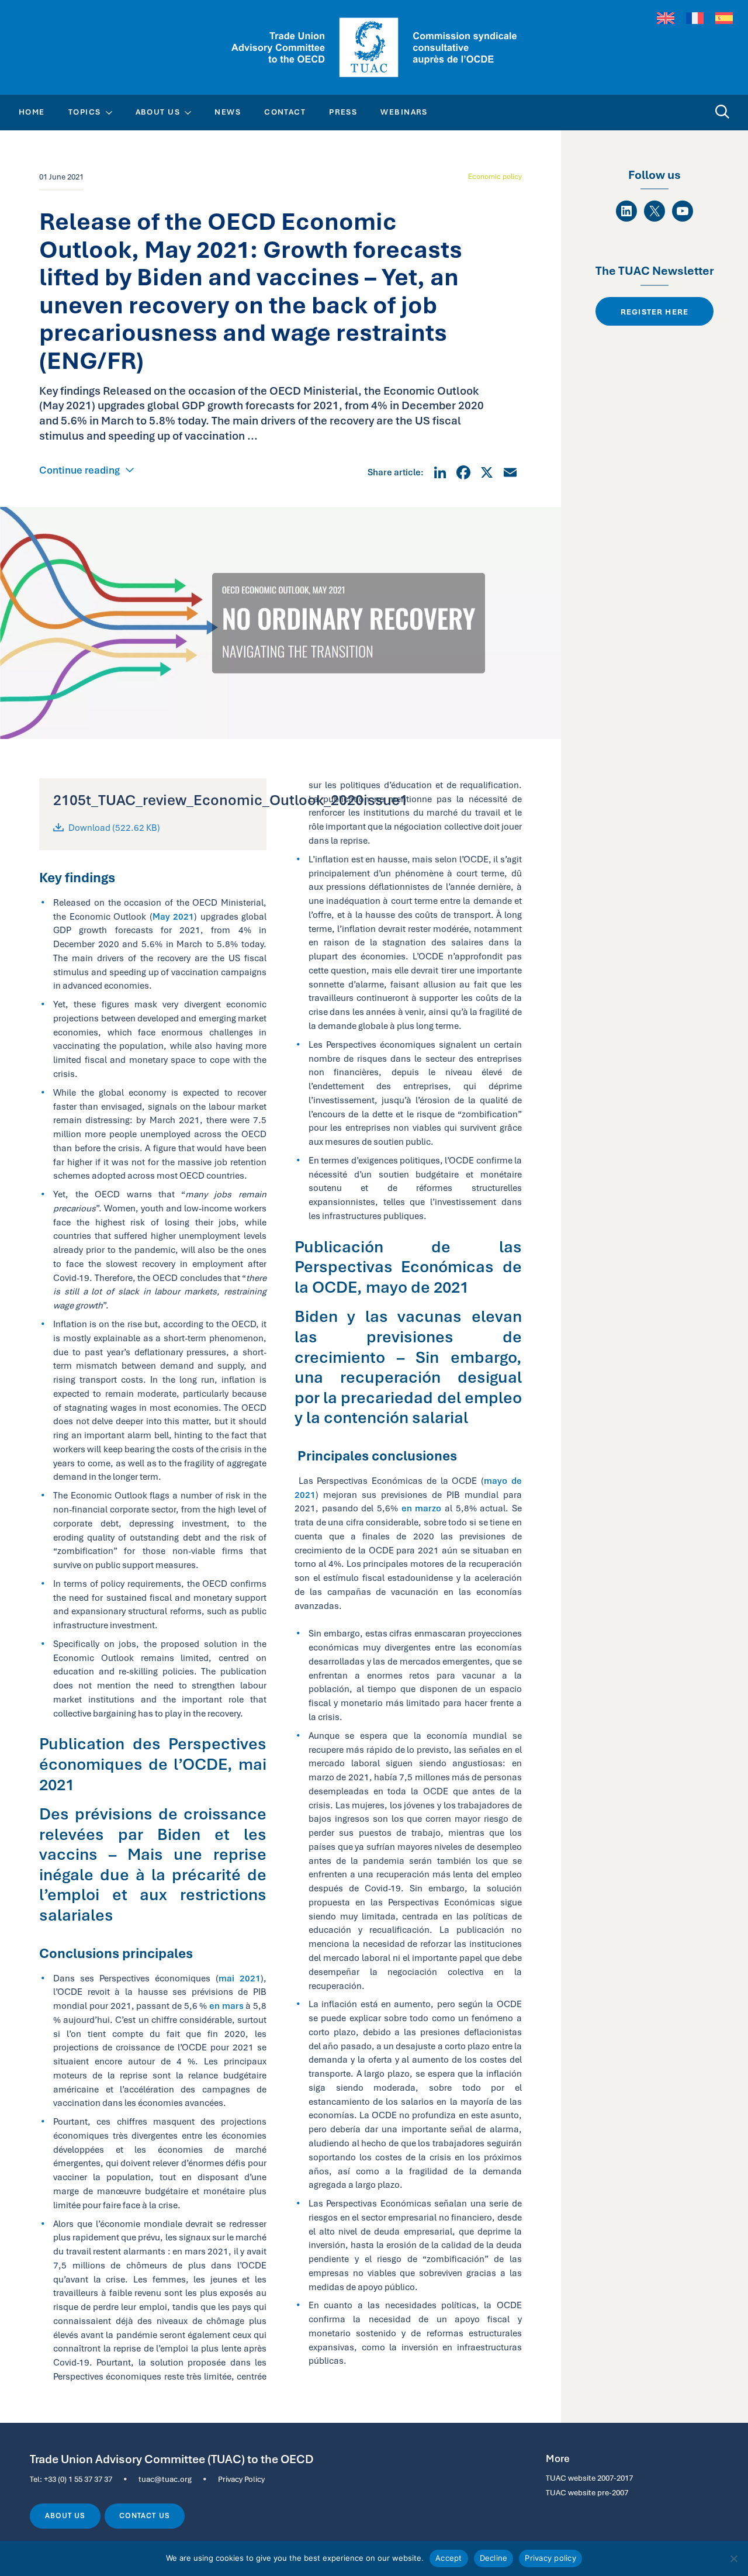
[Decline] (733, 2558)
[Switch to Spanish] (724, 18)
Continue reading (79, 470)
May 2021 (173, 916)
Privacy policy (550, 2558)
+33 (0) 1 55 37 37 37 (78, 2479)
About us (65, 2516)
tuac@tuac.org (165, 2479)
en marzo (422, 1508)
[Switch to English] (666, 18)
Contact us (144, 2516)
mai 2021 (240, 1978)
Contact (285, 112)
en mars (226, 2006)
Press (343, 112)
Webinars (404, 112)
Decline (494, 2558)
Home (32, 112)
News (228, 112)
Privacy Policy (241, 2479)
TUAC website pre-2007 (587, 2492)
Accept (449, 2558)
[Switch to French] (695, 18)
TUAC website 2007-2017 (589, 2478)
